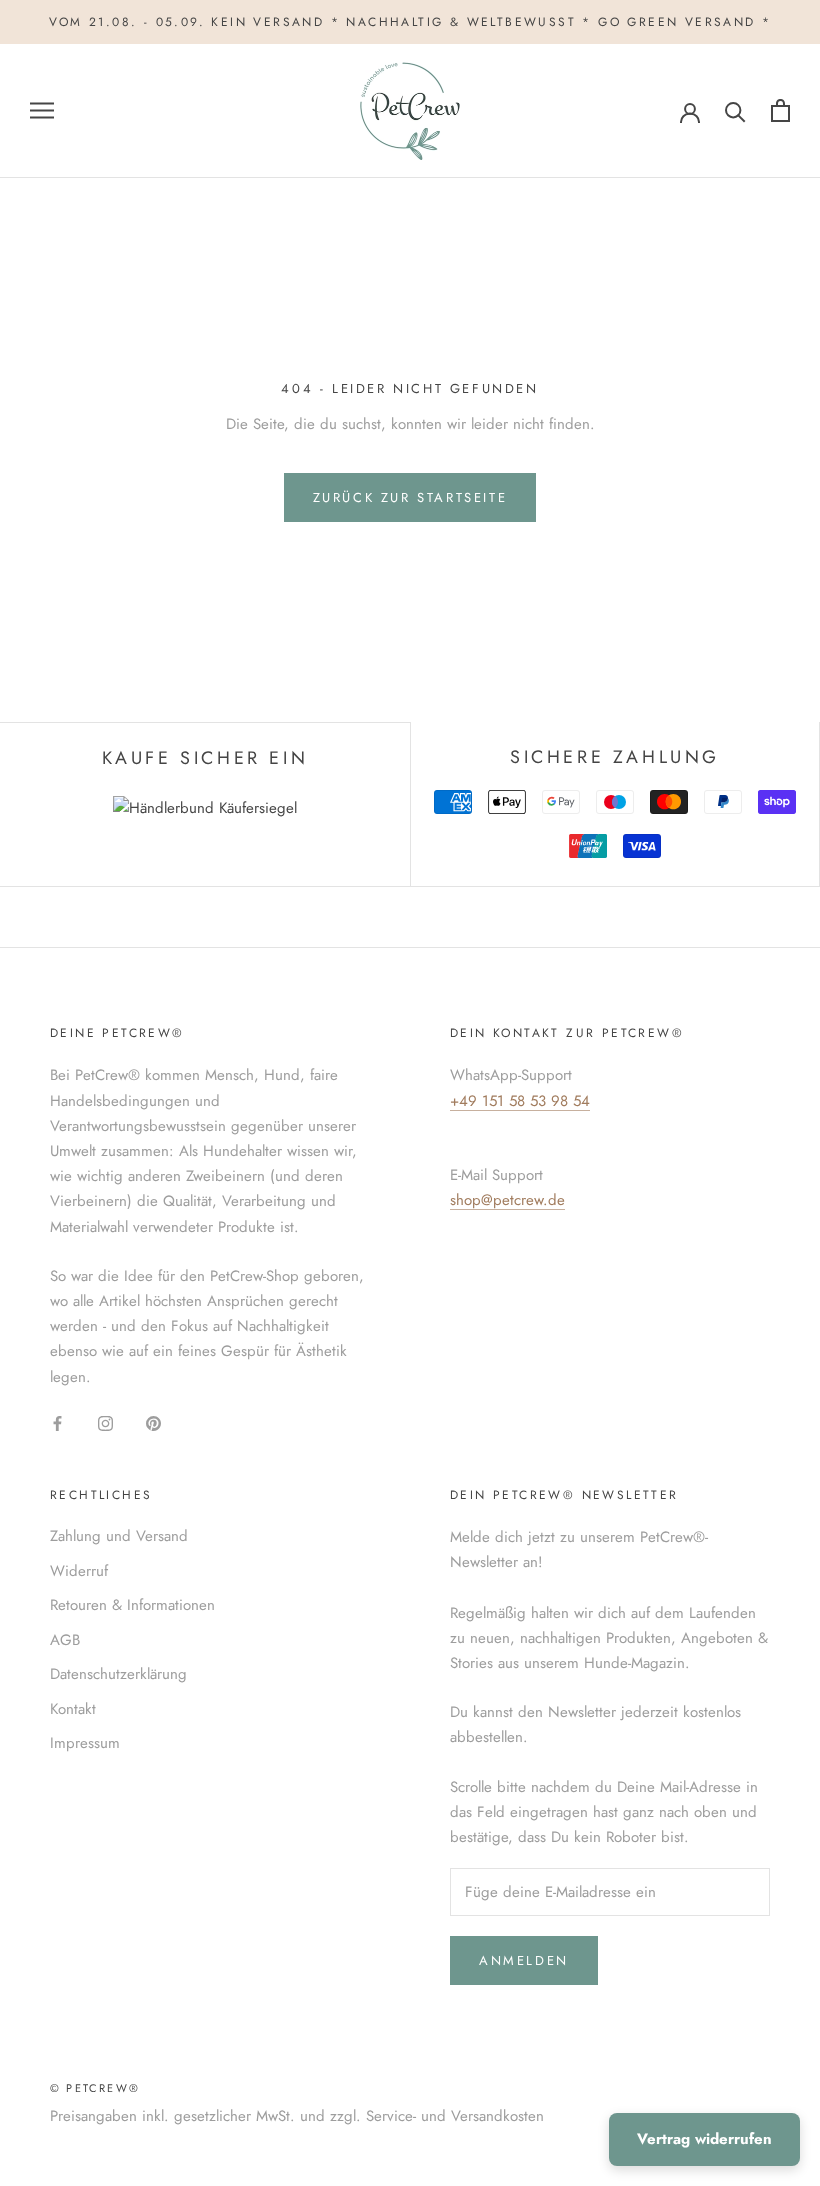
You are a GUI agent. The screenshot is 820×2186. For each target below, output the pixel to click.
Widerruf (79, 1571)
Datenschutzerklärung (118, 1674)
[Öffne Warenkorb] (780, 110)
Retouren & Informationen (132, 1605)
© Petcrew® (95, 2088)
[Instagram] (105, 1422)
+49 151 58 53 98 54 (520, 1101)
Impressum (85, 1743)
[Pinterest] (153, 1422)
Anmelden (524, 1960)
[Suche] (735, 110)
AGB (65, 1640)
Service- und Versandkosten (455, 2116)
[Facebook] (57, 1422)
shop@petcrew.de (507, 1200)
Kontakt (73, 1709)
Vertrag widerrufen (704, 2139)
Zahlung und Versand (119, 1536)
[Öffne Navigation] (42, 110)
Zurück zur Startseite (410, 497)
